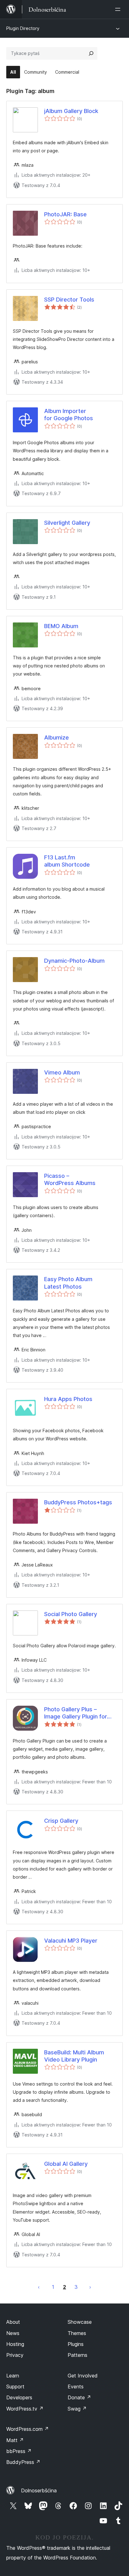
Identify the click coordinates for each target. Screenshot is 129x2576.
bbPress (19, 2451)
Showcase (80, 2322)
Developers (19, 2397)
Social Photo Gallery (71, 1614)
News (13, 2333)
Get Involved (83, 2376)
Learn (13, 2376)
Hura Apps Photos (68, 1399)
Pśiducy (90, 2287)
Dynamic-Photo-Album (74, 961)
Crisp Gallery (61, 1821)
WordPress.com (28, 2429)
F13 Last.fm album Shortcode (67, 861)
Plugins (76, 2344)
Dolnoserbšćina (39, 2490)
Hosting (15, 2344)
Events (76, 2387)
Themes (77, 2333)
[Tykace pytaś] (91, 53)
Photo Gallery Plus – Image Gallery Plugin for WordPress (76, 1713)
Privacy (15, 2355)
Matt (15, 2440)
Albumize (57, 737)
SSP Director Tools (69, 300)
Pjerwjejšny (39, 2287)
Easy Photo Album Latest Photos (68, 1283)
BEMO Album (61, 626)
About (13, 2322)
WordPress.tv (25, 2409)
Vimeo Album (62, 1072)
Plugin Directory (23, 28)
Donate (79, 2397)
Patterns (77, 2355)
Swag (77, 2409)
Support (15, 2387)
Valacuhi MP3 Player (71, 1941)
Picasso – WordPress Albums (70, 1179)
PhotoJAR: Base (65, 214)
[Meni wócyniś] (119, 9)
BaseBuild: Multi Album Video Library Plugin (74, 2056)
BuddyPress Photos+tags (78, 1502)
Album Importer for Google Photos (69, 415)
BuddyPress (23, 2462)
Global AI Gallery (66, 2164)
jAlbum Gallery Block (71, 111)
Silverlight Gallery (67, 523)
